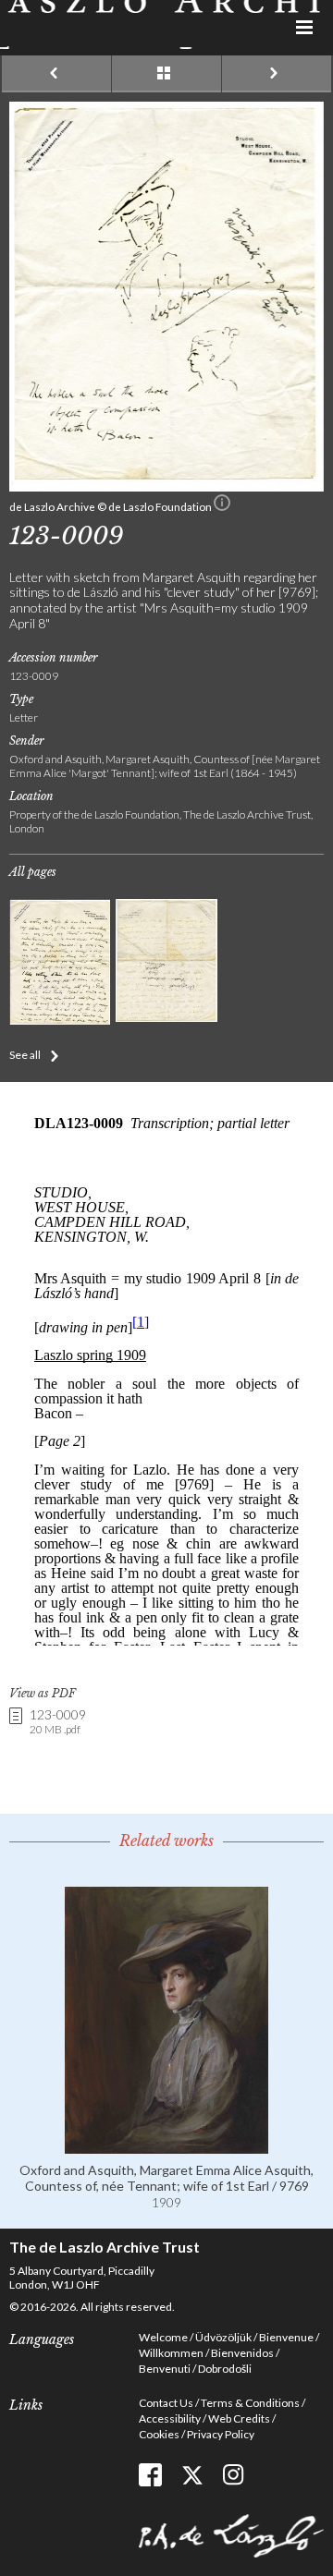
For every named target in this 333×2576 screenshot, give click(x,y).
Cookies (159, 2434)
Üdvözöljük (223, 2337)
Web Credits (239, 2418)
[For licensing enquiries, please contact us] (222, 506)
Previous (56, 74)
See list (166, 74)
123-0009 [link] (58, 1722)
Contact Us (166, 2403)
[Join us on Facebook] (150, 2475)
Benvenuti (165, 2369)
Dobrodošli (225, 2369)
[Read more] (166, 2146)
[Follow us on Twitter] (192, 2475)
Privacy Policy (221, 2434)
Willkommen (171, 2353)
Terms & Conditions (250, 2403)
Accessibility (170, 2418)
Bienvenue (286, 2337)
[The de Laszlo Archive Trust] (166, 24)
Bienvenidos (242, 2353)
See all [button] (25, 1055)
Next (277, 74)
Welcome (163, 2337)
